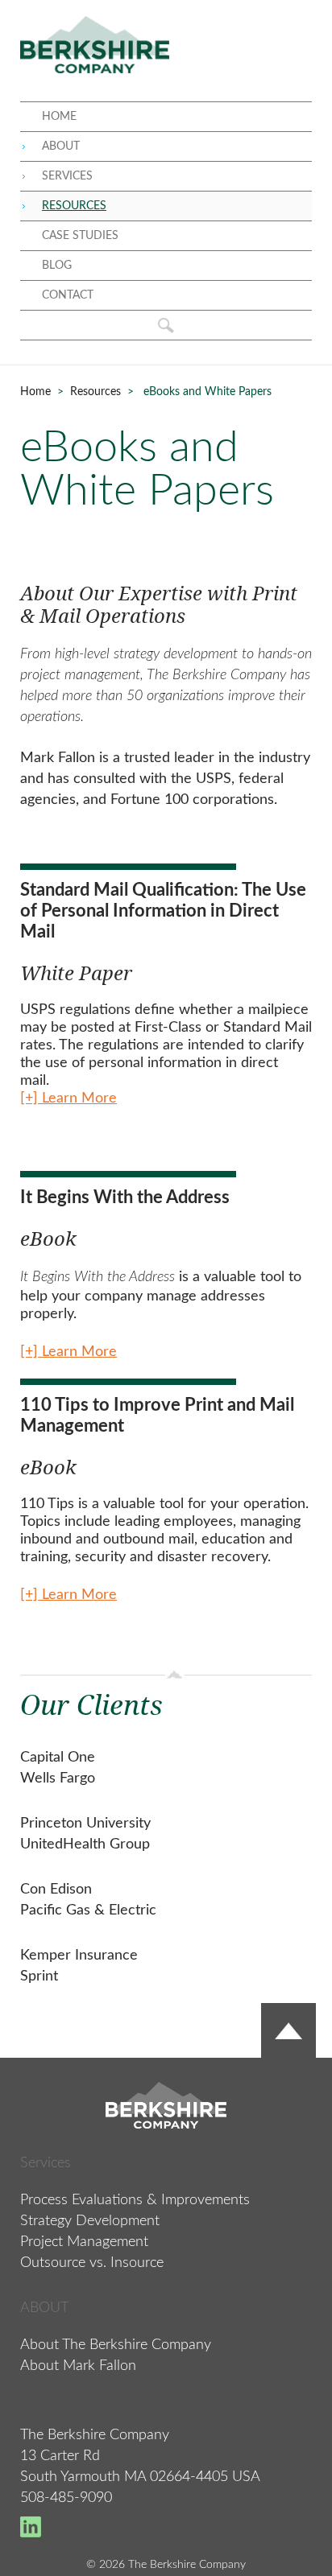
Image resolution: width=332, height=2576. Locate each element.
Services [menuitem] (67, 176)
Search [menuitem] (166, 325)
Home (35, 392)
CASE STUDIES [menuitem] (80, 236)
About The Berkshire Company (116, 2345)
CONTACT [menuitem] (68, 295)
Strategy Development (90, 2221)
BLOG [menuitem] (57, 266)
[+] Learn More (68, 1352)
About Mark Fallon (78, 2366)
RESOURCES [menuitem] (74, 206)
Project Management (84, 2242)
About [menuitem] (61, 146)
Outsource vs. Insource (92, 2263)
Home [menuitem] (59, 117)
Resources (95, 392)
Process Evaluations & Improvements (135, 2200)
